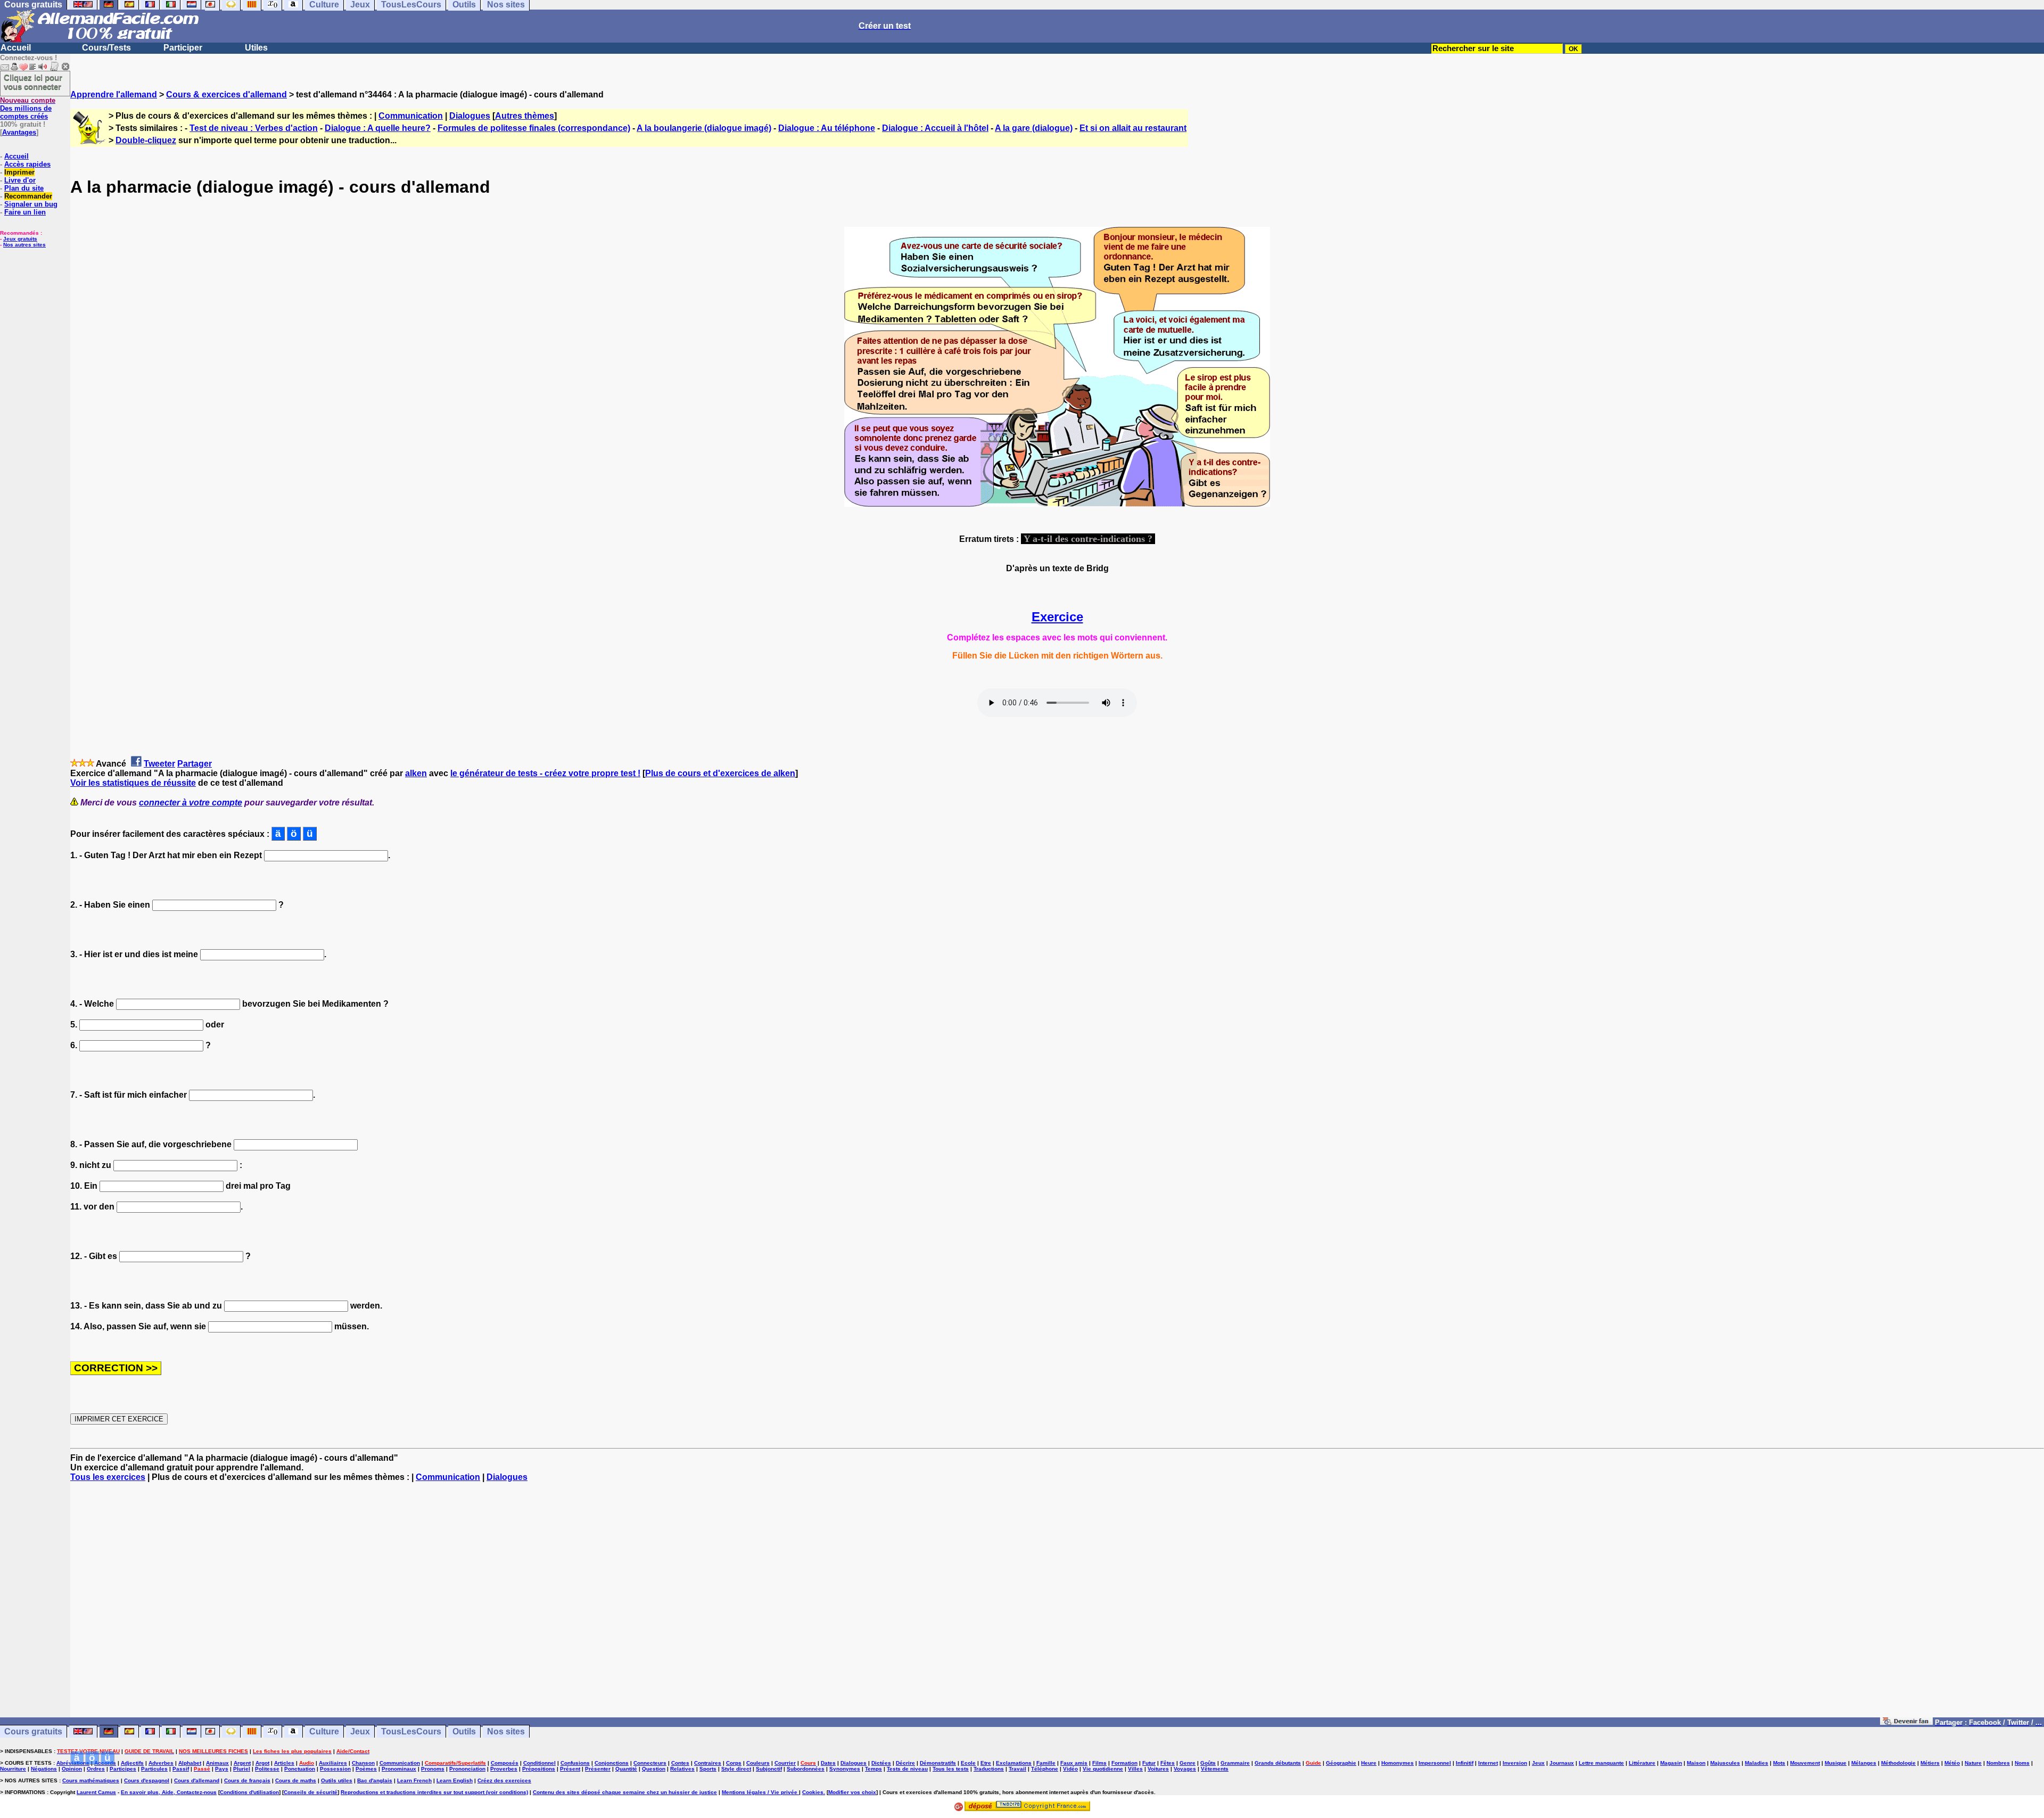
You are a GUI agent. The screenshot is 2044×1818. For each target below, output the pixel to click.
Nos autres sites (24, 245)
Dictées (881, 1763)
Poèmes (366, 1769)
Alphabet (190, 1763)
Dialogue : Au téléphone (827, 128)
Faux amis (1074, 1763)
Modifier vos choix (852, 1792)
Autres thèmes (525, 116)
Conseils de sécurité (311, 1792)
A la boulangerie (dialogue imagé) (704, 128)
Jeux (360, 1731)
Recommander (28, 196)
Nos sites (506, 1731)
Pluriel (242, 1769)
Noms (2022, 1763)
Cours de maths (296, 1780)
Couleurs (758, 1763)
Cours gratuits (33, 1731)
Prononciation (467, 1769)
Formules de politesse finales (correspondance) (534, 128)
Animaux (217, 1763)
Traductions (989, 1769)
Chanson (363, 1763)
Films (1099, 1763)
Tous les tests (951, 1769)
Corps (734, 1763)
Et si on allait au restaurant (1133, 128)
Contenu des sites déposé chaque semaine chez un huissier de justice (625, 1792)
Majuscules (1725, 1763)
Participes (123, 1769)
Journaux (1562, 1763)
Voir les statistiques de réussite (133, 783)
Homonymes (1398, 1763)
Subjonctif (769, 1769)
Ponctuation (300, 1769)
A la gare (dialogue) (1034, 128)
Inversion (1515, 1763)
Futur (1149, 1763)
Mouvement (1805, 1763)
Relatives (682, 1769)
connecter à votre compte (191, 803)
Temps (873, 1769)
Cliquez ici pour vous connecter (33, 82)
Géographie (1341, 1763)
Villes (1135, 1769)
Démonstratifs (938, 1763)
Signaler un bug (31, 204)
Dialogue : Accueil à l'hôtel (935, 128)
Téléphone (1045, 1769)
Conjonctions (612, 1763)
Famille (1046, 1763)
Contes (680, 1763)
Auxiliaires (333, 1763)
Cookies (813, 1792)
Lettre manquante (1601, 1763)
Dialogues (470, 116)
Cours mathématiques (91, 1780)
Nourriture (13, 1769)
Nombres (1998, 1763)
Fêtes (1168, 1763)
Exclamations (1014, 1763)
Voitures (1158, 1769)
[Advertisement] (1057, 1605)
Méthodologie (1898, 1763)
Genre (1188, 1763)
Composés (505, 1763)
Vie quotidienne (1103, 1769)
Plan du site (24, 188)
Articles (284, 1763)
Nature (1973, 1763)
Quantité (626, 1769)
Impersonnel (1435, 1763)
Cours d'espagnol (147, 1780)
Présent (570, 1769)
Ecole (968, 1763)
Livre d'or (20, 180)
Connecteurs (650, 1763)
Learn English (455, 1780)
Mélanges (1864, 1763)
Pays (222, 1769)
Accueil (16, 48)
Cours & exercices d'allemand (226, 94)
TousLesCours (411, 1731)
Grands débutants (1278, 1763)
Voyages (1185, 1769)
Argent (242, 1763)
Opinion (72, 1769)
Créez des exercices (504, 1780)
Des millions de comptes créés (28, 108)
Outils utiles (337, 1780)
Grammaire (1235, 1763)
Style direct (736, 1769)
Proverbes (504, 1769)
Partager (195, 764)
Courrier (785, 1763)
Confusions (575, 1763)
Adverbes (161, 1763)
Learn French (414, 1780)
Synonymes (845, 1769)
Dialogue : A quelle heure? (378, 128)
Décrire (905, 1763)
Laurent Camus (96, 1792)
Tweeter (159, 764)
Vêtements (1215, 1769)
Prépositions (539, 1769)
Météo (1952, 1763)
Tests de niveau (907, 1769)
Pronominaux (399, 1769)
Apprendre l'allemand (114, 94)
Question (654, 1769)
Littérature (1642, 1763)
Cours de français (247, 1780)
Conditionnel (539, 1763)
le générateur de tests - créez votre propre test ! (545, 773)
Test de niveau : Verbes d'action (254, 128)
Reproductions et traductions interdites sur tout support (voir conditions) (434, 1792)
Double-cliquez (146, 140)
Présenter (598, 1769)
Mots (1779, 1763)
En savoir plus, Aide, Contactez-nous (169, 1792)
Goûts (1208, 1763)
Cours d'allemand (197, 1780)
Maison (1696, 1763)
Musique (1836, 1763)
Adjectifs (132, 1763)
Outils (464, 1731)
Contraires (708, 1763)
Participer (183, 48)
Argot (262, 1763)
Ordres (96, 1769)
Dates (828, 1763)
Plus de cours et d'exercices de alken (720, 773)
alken (416, 773)
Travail (1017, 1769)
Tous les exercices (108, 1477)
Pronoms (433, 1769)
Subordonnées (806, 1769)
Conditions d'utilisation (249, 1792)
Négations (44, 1769)
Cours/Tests (106, 48)
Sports (708, 1769)
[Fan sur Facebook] (1906, 1722)
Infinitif (1465, 1763)
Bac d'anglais (375, 1780)
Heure (1369, 1763)
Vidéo (1070, 1769)
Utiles (256, 48)
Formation (1124, 1763)
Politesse (267, 1769)
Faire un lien (25, 212)
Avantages (19, 132)
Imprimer (19, 172)
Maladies (1757, 1763)
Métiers (1930, 1763)
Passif (181, 1769)
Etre (986, 1763)
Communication (411, 116)
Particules (154, 1769)
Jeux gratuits (20, 239)
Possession (335, 1769)
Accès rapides (27, 164)
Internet (1488, 1763)
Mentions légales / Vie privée (760, 1792)
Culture (324, 1731)
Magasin (1671, 1763)
